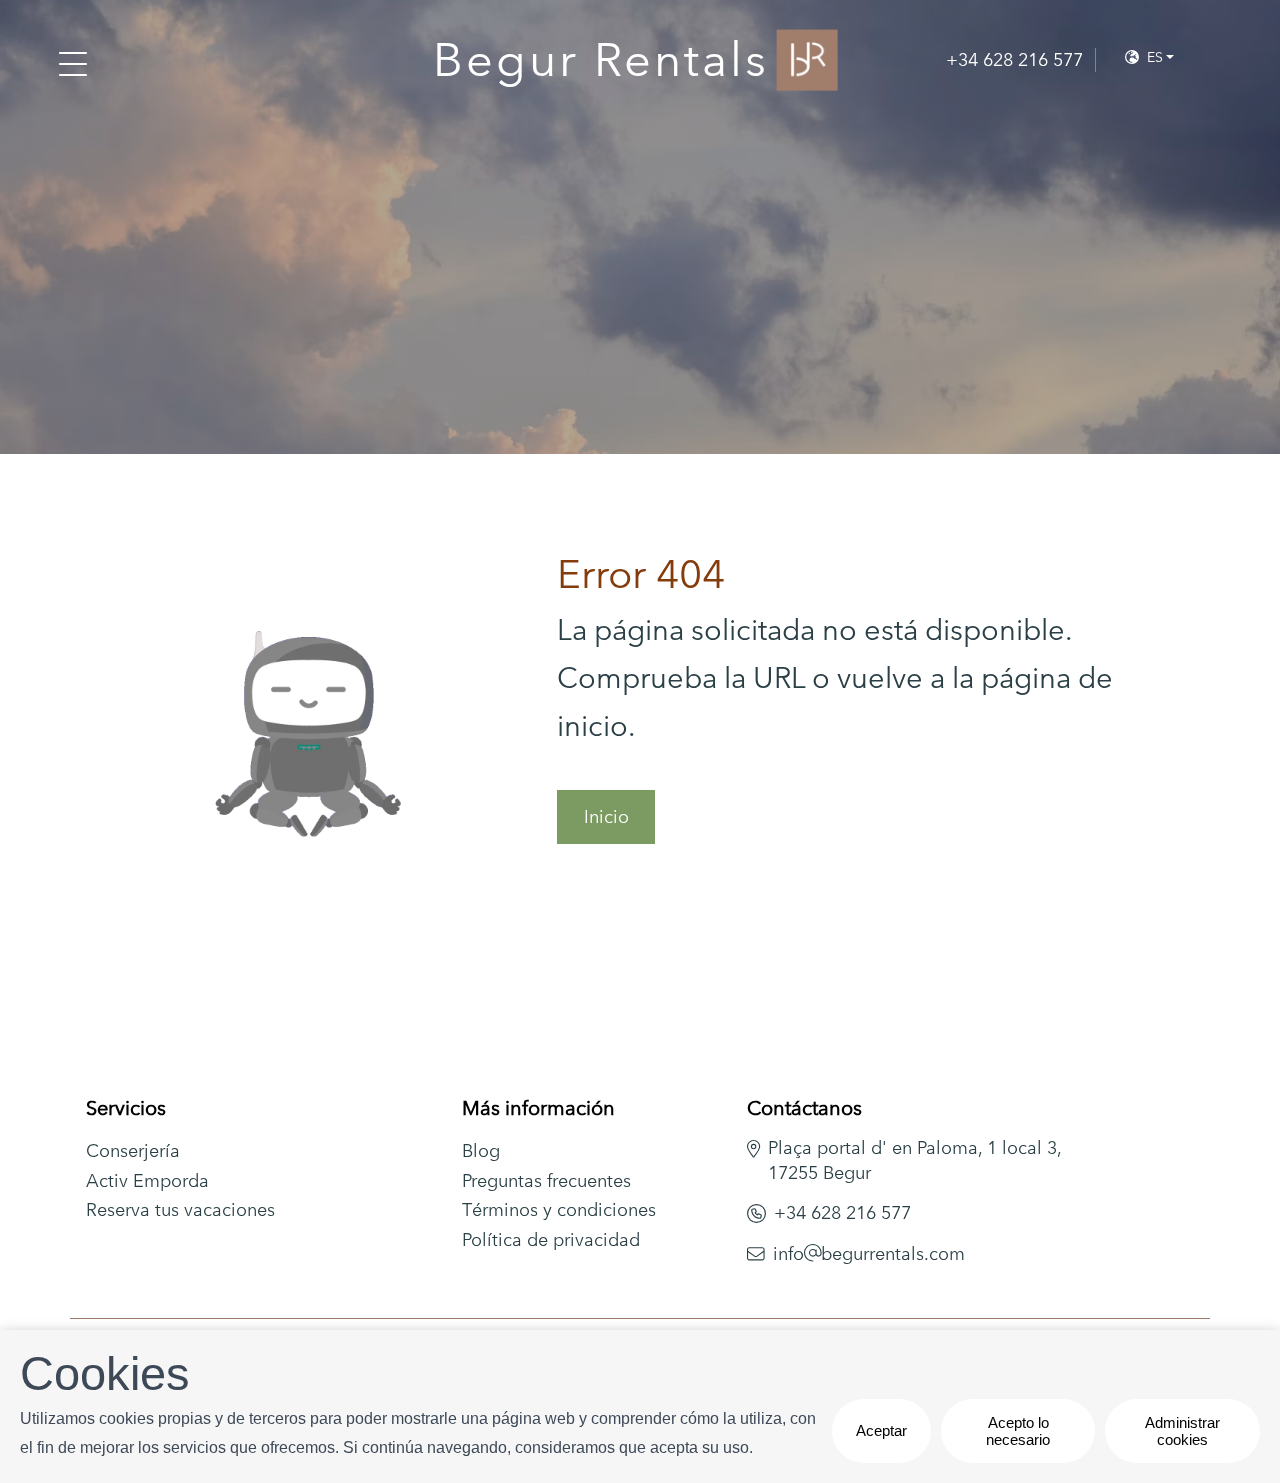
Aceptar (881, 1430)
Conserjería (133, 1150)
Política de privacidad (551, 1239)
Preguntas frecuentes (546, 1180)
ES (1153, 57)
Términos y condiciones (559, 1209)
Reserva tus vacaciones (180, 1209)
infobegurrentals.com (869, 1253)
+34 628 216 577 (842, 1212)
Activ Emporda (147, 1180)
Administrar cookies (1182, 1431)
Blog (481, 1150)
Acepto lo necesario (1018, 1431)
